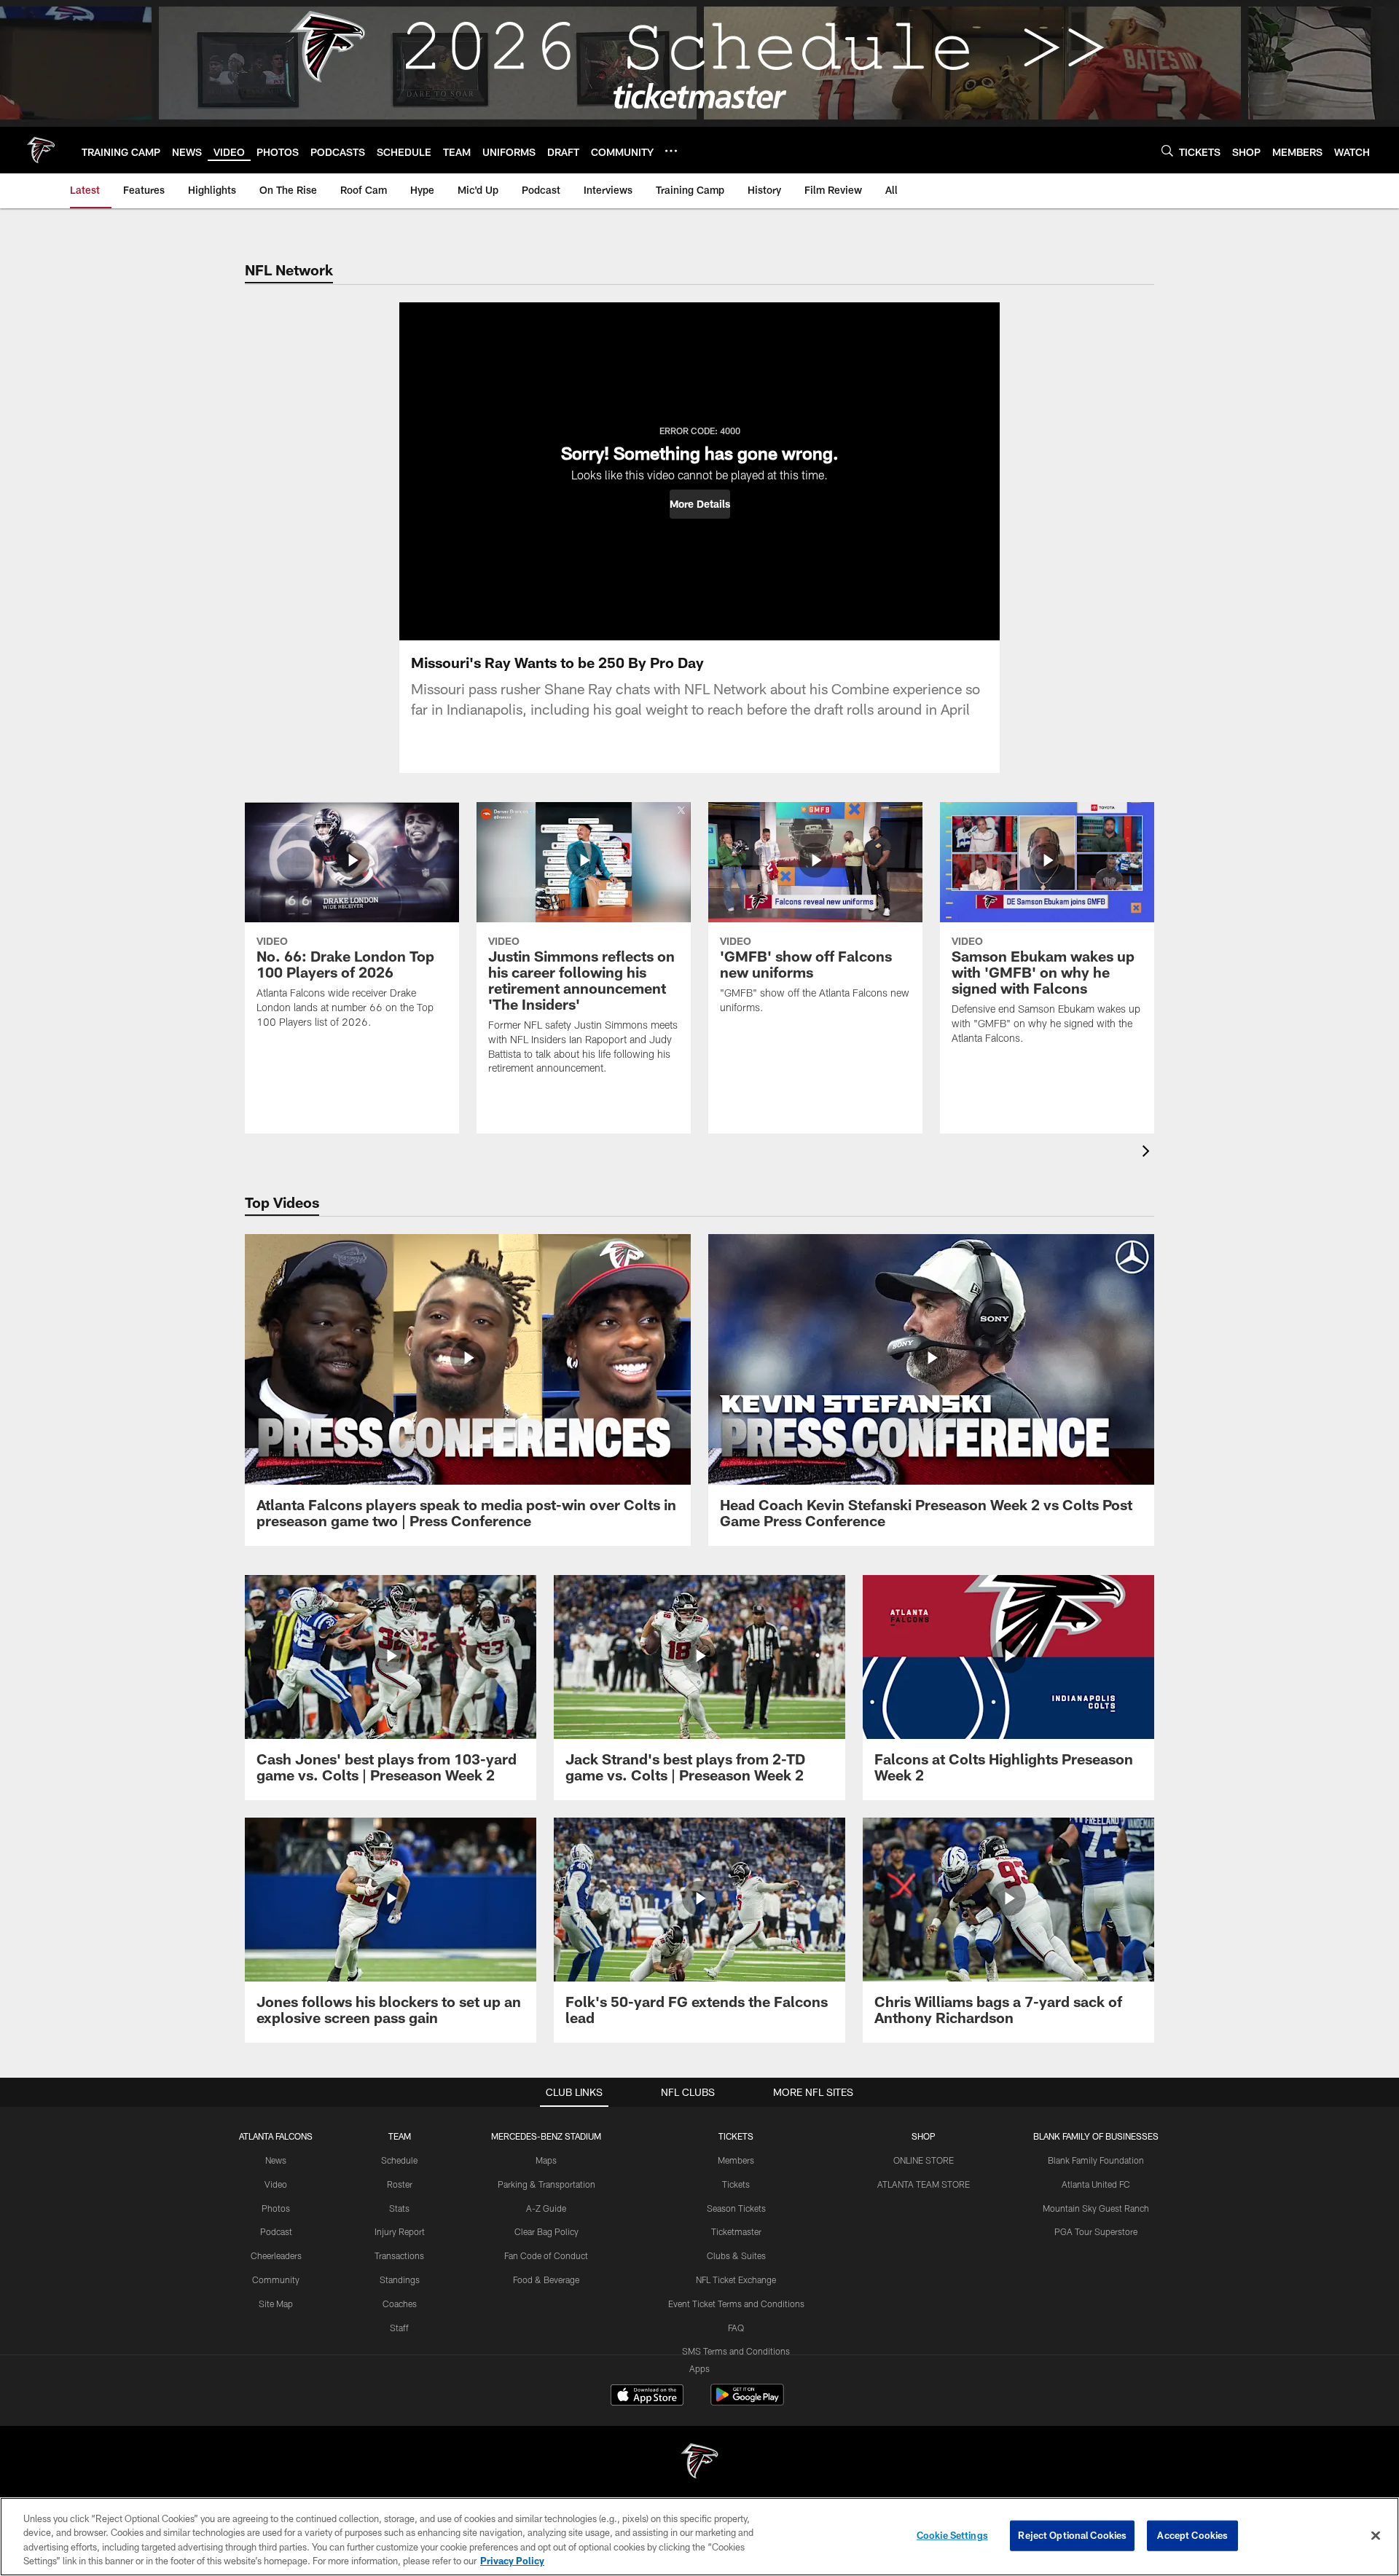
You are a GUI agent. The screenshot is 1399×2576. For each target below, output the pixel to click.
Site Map (276, 2304)
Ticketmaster (736, 2231)
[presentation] (1148, 1153)
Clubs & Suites (736, 2255)
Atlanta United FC (1096, 2184)
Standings (400, 2279)
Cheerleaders (276, 2255)
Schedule (399, 2160)
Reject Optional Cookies (1072, 2535)
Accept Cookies (1192, 2535)
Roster (400, 2184)
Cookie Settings (952, 2535)
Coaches (400, 2304)
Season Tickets (736, 2208)
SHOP (924, 2136)
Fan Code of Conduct (546, 2255)
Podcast (276, 2231)
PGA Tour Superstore (1096, 2231)
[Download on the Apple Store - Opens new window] (647, 2397)
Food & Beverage (546, 2279)
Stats (399, 2208)
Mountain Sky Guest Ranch (1096, 2208)
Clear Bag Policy (546, 2231)
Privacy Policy (512, 2561)
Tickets (736, 2184)
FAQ (736, 2328)
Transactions (399, 2255)
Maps (546, 2160)
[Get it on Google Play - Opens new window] (747, 2402)
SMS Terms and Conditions (736, 2351)
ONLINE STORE (924, 2160)
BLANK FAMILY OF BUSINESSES (1096, 2136)
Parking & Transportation (546, 2184)
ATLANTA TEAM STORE (924, 2184)
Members (736, 2160)
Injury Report (400, 2231)
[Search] (1167, 150)
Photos (276, 2208)
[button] (700, 504)
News (276, 2160)
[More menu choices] (671, 151)
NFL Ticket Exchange (736, 2279)
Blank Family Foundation (1096, 2160)
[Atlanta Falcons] (699, 2463)
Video (276, 2184)
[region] (699, 2537)
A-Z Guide (546, 2208)
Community (276, 2279)
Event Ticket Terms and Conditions (736, 2304)
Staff (399, 2328)
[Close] (1376, 2535)
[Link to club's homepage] (41, 150)
